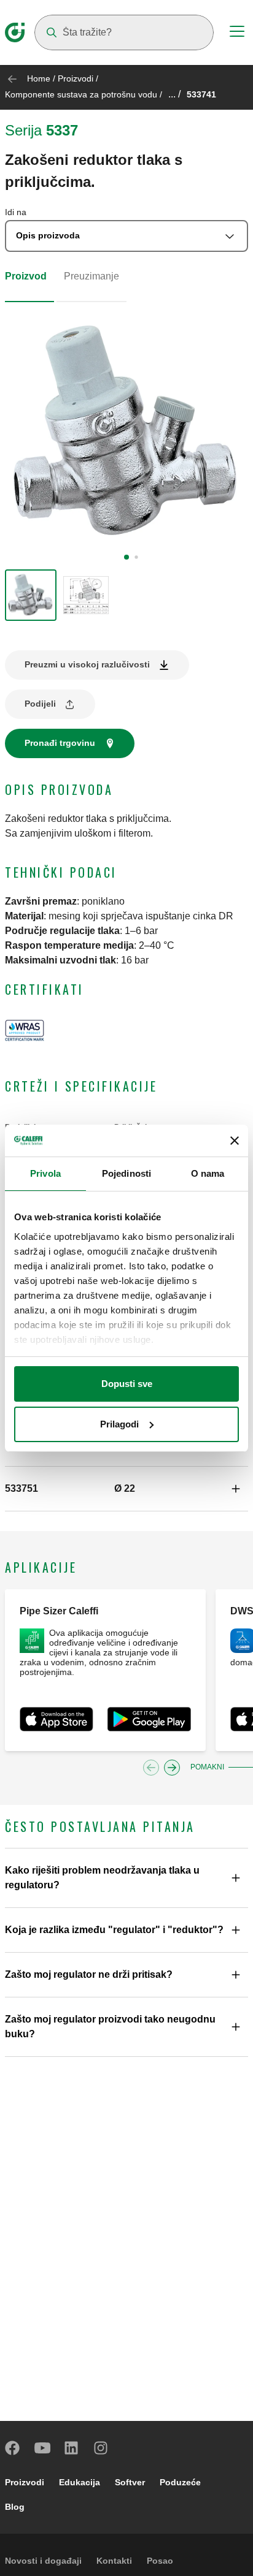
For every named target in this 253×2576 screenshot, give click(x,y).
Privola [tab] (45, 1173)
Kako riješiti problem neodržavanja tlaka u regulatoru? (102, 1878)
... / (174, 94)
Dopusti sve (127, 1384)
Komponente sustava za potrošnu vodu (81, 94)
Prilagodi (119, 1424)
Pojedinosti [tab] (126, 1173)
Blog (15, 2507)
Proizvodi (76, 78)
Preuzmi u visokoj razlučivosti (87, 664)
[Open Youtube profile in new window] (42, 2448)
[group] (31, 595)
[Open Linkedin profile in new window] (72, 2448)
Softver (130, 2482)
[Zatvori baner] (235, 1141)
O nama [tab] (208, 1173)
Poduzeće (180, 2482)
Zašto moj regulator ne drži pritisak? (89, 1974)
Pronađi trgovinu (60, 743)
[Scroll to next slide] (172, 1768)
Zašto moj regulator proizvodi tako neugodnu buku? (110, 2027)
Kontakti (114, 2561)
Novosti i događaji (43, 2561)
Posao (160, 2561)
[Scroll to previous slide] (151, 1768)
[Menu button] (237, 33)
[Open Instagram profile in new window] (101, 2448)
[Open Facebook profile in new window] (13, 2448)
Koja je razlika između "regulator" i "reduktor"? (114, 1930)
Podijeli (40, 704)
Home (39, 78)
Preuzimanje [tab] (91, 276)
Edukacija (80, 2482)
